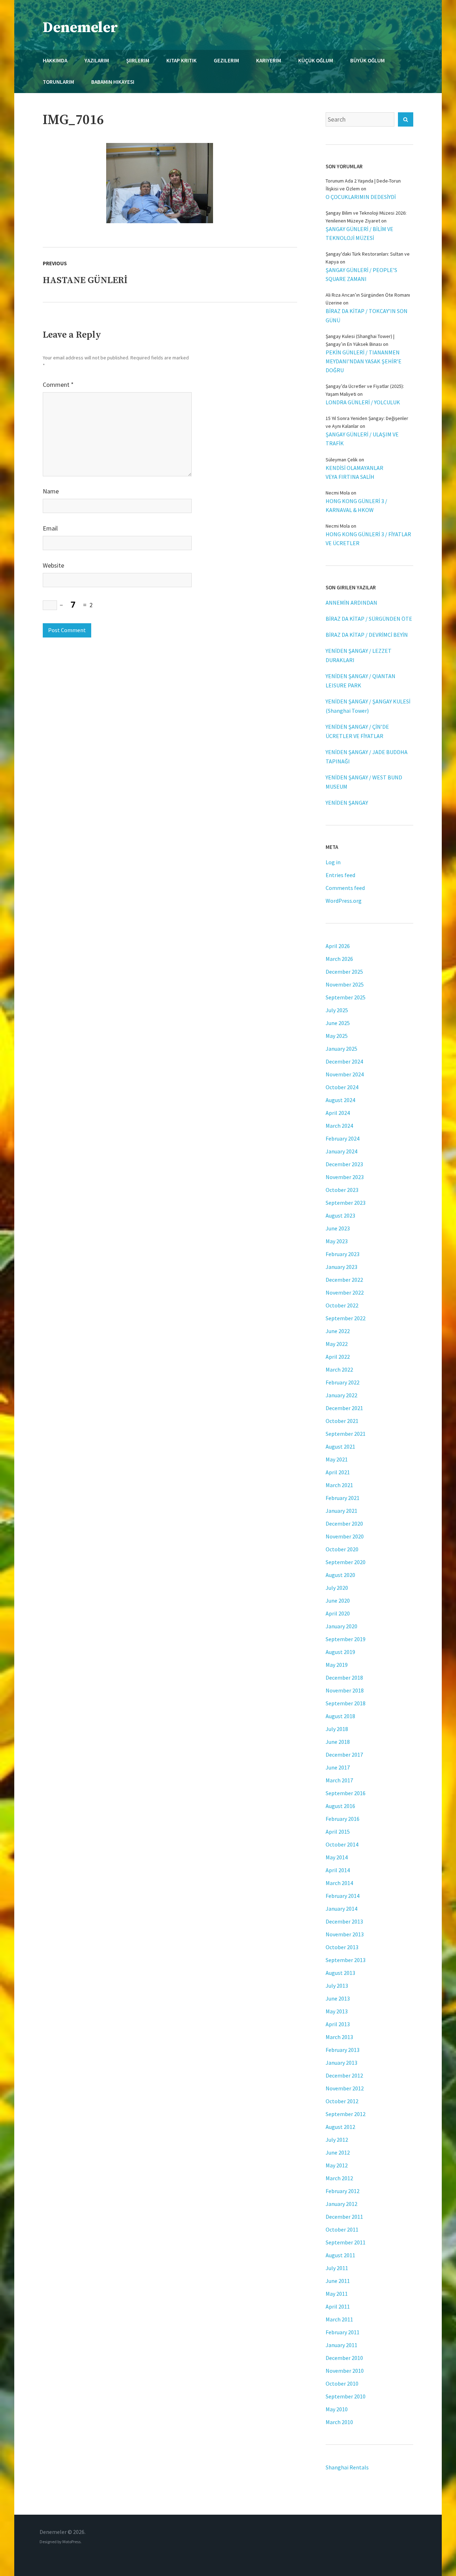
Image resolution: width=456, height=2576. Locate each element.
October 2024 (342, 1087)
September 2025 (346, 997)
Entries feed (340, 875)
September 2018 (346, 1703)
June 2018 (338, 1742)
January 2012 (341, 2204)
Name (51, 491)
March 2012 (339, 2178)
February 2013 (343, 2050)
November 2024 (345, 1074)
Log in (333, 862)
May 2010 (337, 2409)
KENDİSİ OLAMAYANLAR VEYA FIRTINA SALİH (354, 472)
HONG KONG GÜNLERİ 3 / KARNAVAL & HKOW (356, 505)
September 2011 (346, 2242)
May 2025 (337, 1036)
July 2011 (337, 2268)
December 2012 (344, 2075)
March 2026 (339, 959)
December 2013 (344, 1921)
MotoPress (71, 2542)
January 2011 (341, 2345)
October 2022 (342, 1305)
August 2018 (340, 1716)
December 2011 (344, 2217)
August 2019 (340, 1652)
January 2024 (341, 1151)
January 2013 (341, 2063)
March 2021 (339, 1485)
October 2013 (342, 1947)
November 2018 (345, 1690)
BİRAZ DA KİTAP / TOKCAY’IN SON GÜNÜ (367, 315)
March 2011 (339, 2319)
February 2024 (343, 1138)
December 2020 (344, 1523)
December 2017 (344, 1755)
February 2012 (343, 2191)
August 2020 (340, 1575)
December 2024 (344, 1061)
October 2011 (342, 2229)
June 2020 (338, 1601)
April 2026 (338, 946)
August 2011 (340, 2255)
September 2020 (346, 1562)
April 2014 (338, 1870)
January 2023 (341, 1267)
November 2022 (345, 1292)
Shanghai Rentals (347, 2467)
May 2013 (337, 2011)
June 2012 (338, 2152)
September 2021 (346, 1434)
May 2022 (337, 1344)
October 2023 (342, 1190)
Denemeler (80, 28)
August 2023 (340, 1215)
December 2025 (344, 972)
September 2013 (346, 1960)
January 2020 (341, 1626)
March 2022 (339, 1369)
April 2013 (338, 2024)
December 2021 (344, 1408)
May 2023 (337, 1241)
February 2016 (343, 1819)
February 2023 (343, 1254)
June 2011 (338, 2281)
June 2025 (338, 1023)
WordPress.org (344, 901)
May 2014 (337, 1857)
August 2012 (340, 2127)
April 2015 (338, 1832)
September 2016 (346, 1793)
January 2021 (341, 1511)
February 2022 (343, 1382)
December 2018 (344, 1678)
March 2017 (339, 1780)
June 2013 (338, 1998)
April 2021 (338, 1472)
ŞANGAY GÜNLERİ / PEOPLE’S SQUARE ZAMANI (361, 274)
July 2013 (337, 1986)
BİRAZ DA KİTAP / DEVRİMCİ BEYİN (367, 635)
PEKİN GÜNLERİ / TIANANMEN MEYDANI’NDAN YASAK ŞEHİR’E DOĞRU (364, 361)
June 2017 (338, 1767)
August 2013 (340, 1973)
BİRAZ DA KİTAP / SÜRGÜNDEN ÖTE (369, 619)
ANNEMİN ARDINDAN (351, 603)
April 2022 (338, 1357)
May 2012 (337, 2165)
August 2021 (340, 1446)
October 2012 (342, 2101)
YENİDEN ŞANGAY (347, 803)
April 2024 (338, 1113)
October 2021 (342, 1421)
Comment (58, 385)
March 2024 (339, 1126)
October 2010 (342, 2383)
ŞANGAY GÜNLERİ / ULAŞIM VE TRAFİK (362, 439)
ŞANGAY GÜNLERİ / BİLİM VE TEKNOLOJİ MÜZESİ (359, 233)
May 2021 (337, 1459)
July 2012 (337, 2140)
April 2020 (338, 1613)
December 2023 (344, 1164)
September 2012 (346, 2114)
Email (50, 528)
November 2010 (345, 2371)
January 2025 (341, 1049)
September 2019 (346, 1639)
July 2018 (337, 1729)
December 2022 (344, 1280)
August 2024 (340, 1100)
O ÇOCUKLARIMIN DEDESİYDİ (361, 197)
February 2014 (343, 1896)
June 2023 (338, 1228)
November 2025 (345, 984)
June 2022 (338, 1331)
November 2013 (345, 1934)
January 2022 (341, 1395)
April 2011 (338, 2306)
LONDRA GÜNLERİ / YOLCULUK (363, 402)
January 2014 (341, 1909)
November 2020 (345, 1536)
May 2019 (337, 1665)
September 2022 (346, 1318)
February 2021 (343, 1498)
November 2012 (345, 2088)
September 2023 (346, 1203)
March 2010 (339, 2422)
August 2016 (340, 1806)
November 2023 (345, 1177)
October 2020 (342, 1549)
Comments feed (345, 888)
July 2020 (337, 1588)
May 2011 (337, 2294)
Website (53, 565)
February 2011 (343, 2332)
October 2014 (342, 1844)
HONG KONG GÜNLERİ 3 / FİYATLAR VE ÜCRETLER (368, 539)
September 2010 (346, 2396)
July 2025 (337, 1010)
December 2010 (344, 2358)
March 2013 (339, 2037)
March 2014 (339, 1883)
